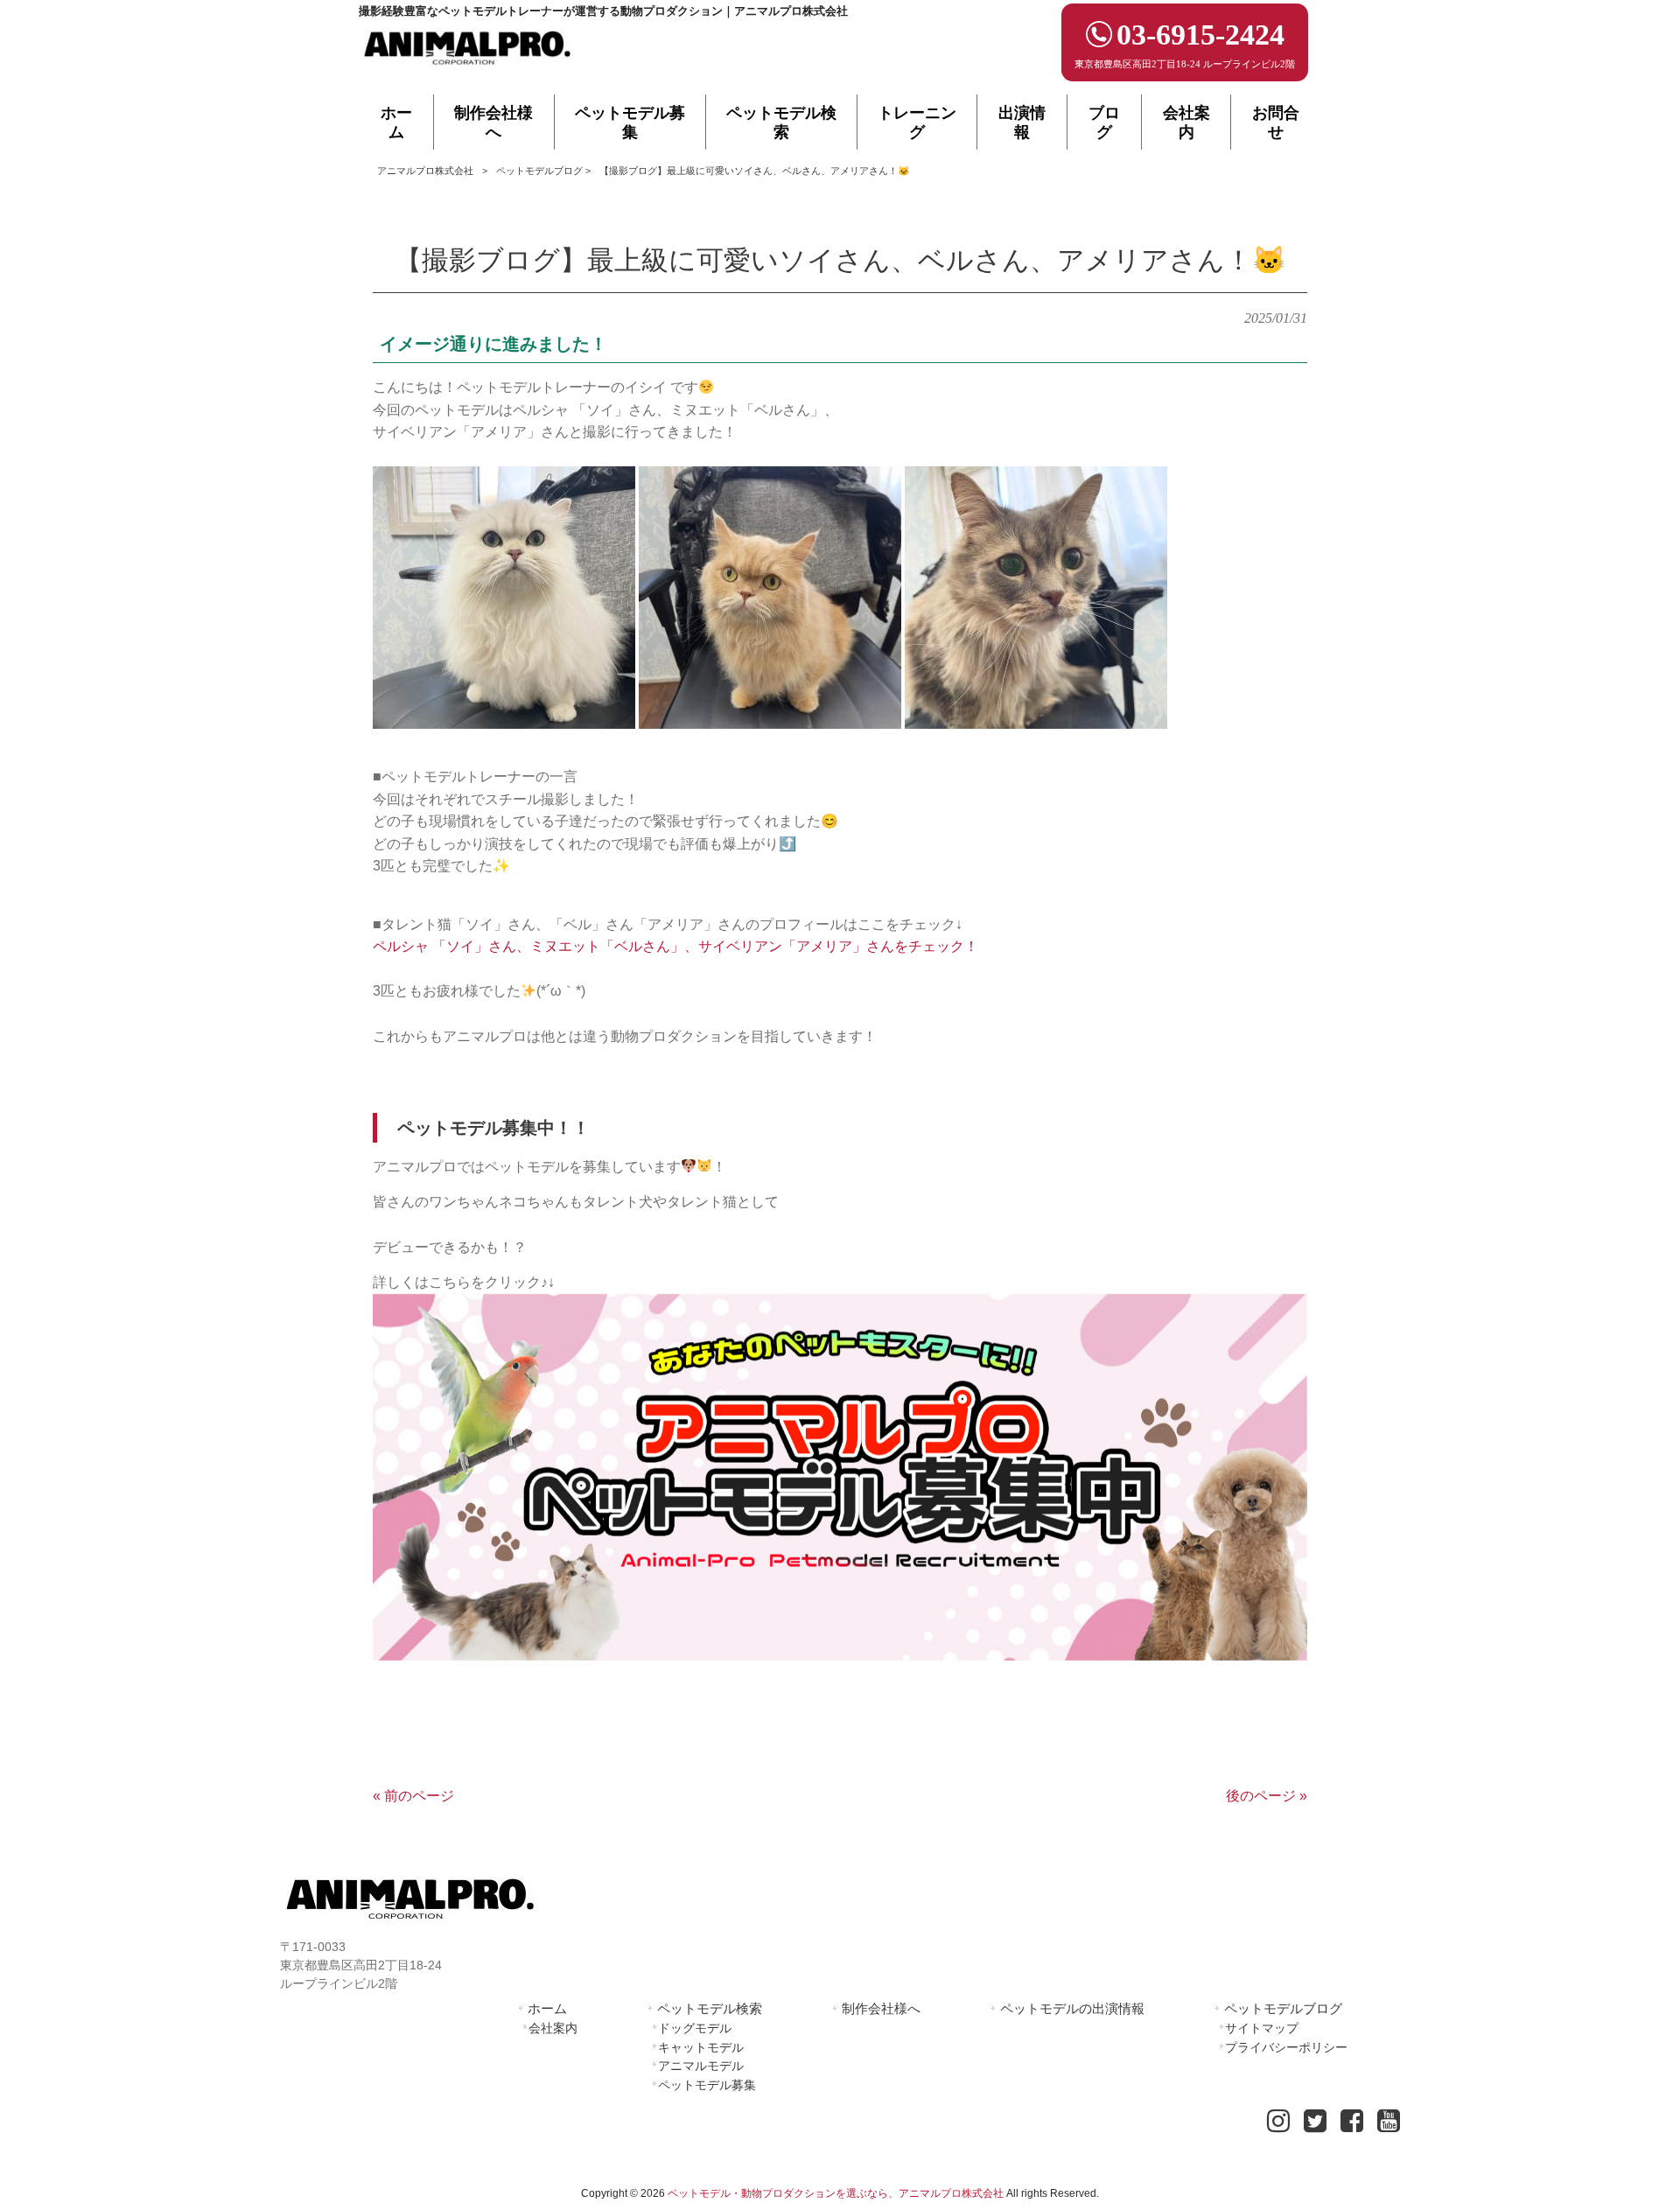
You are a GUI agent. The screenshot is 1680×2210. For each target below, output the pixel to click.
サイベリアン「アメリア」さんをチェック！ (838, 946)
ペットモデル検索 (710, 2008)
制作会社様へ (881, 2008)
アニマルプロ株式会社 (425, 171)
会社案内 (553, 2028)
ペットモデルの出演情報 (1072, 2008)
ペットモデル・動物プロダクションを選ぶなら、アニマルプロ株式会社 (836, 2193)
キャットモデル (701, 2047)
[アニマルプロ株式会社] (468, 70)
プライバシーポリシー (1286, 2047)
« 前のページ (413, 1796)
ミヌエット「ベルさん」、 (614, 946)
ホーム (547, 2008)
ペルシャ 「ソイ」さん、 (451, 946)
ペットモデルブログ (539, 171)
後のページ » (1267, 1796)
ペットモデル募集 (707, 2085)
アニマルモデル (701, 2066)
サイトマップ (1262, 2028)
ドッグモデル (695, 2028)
